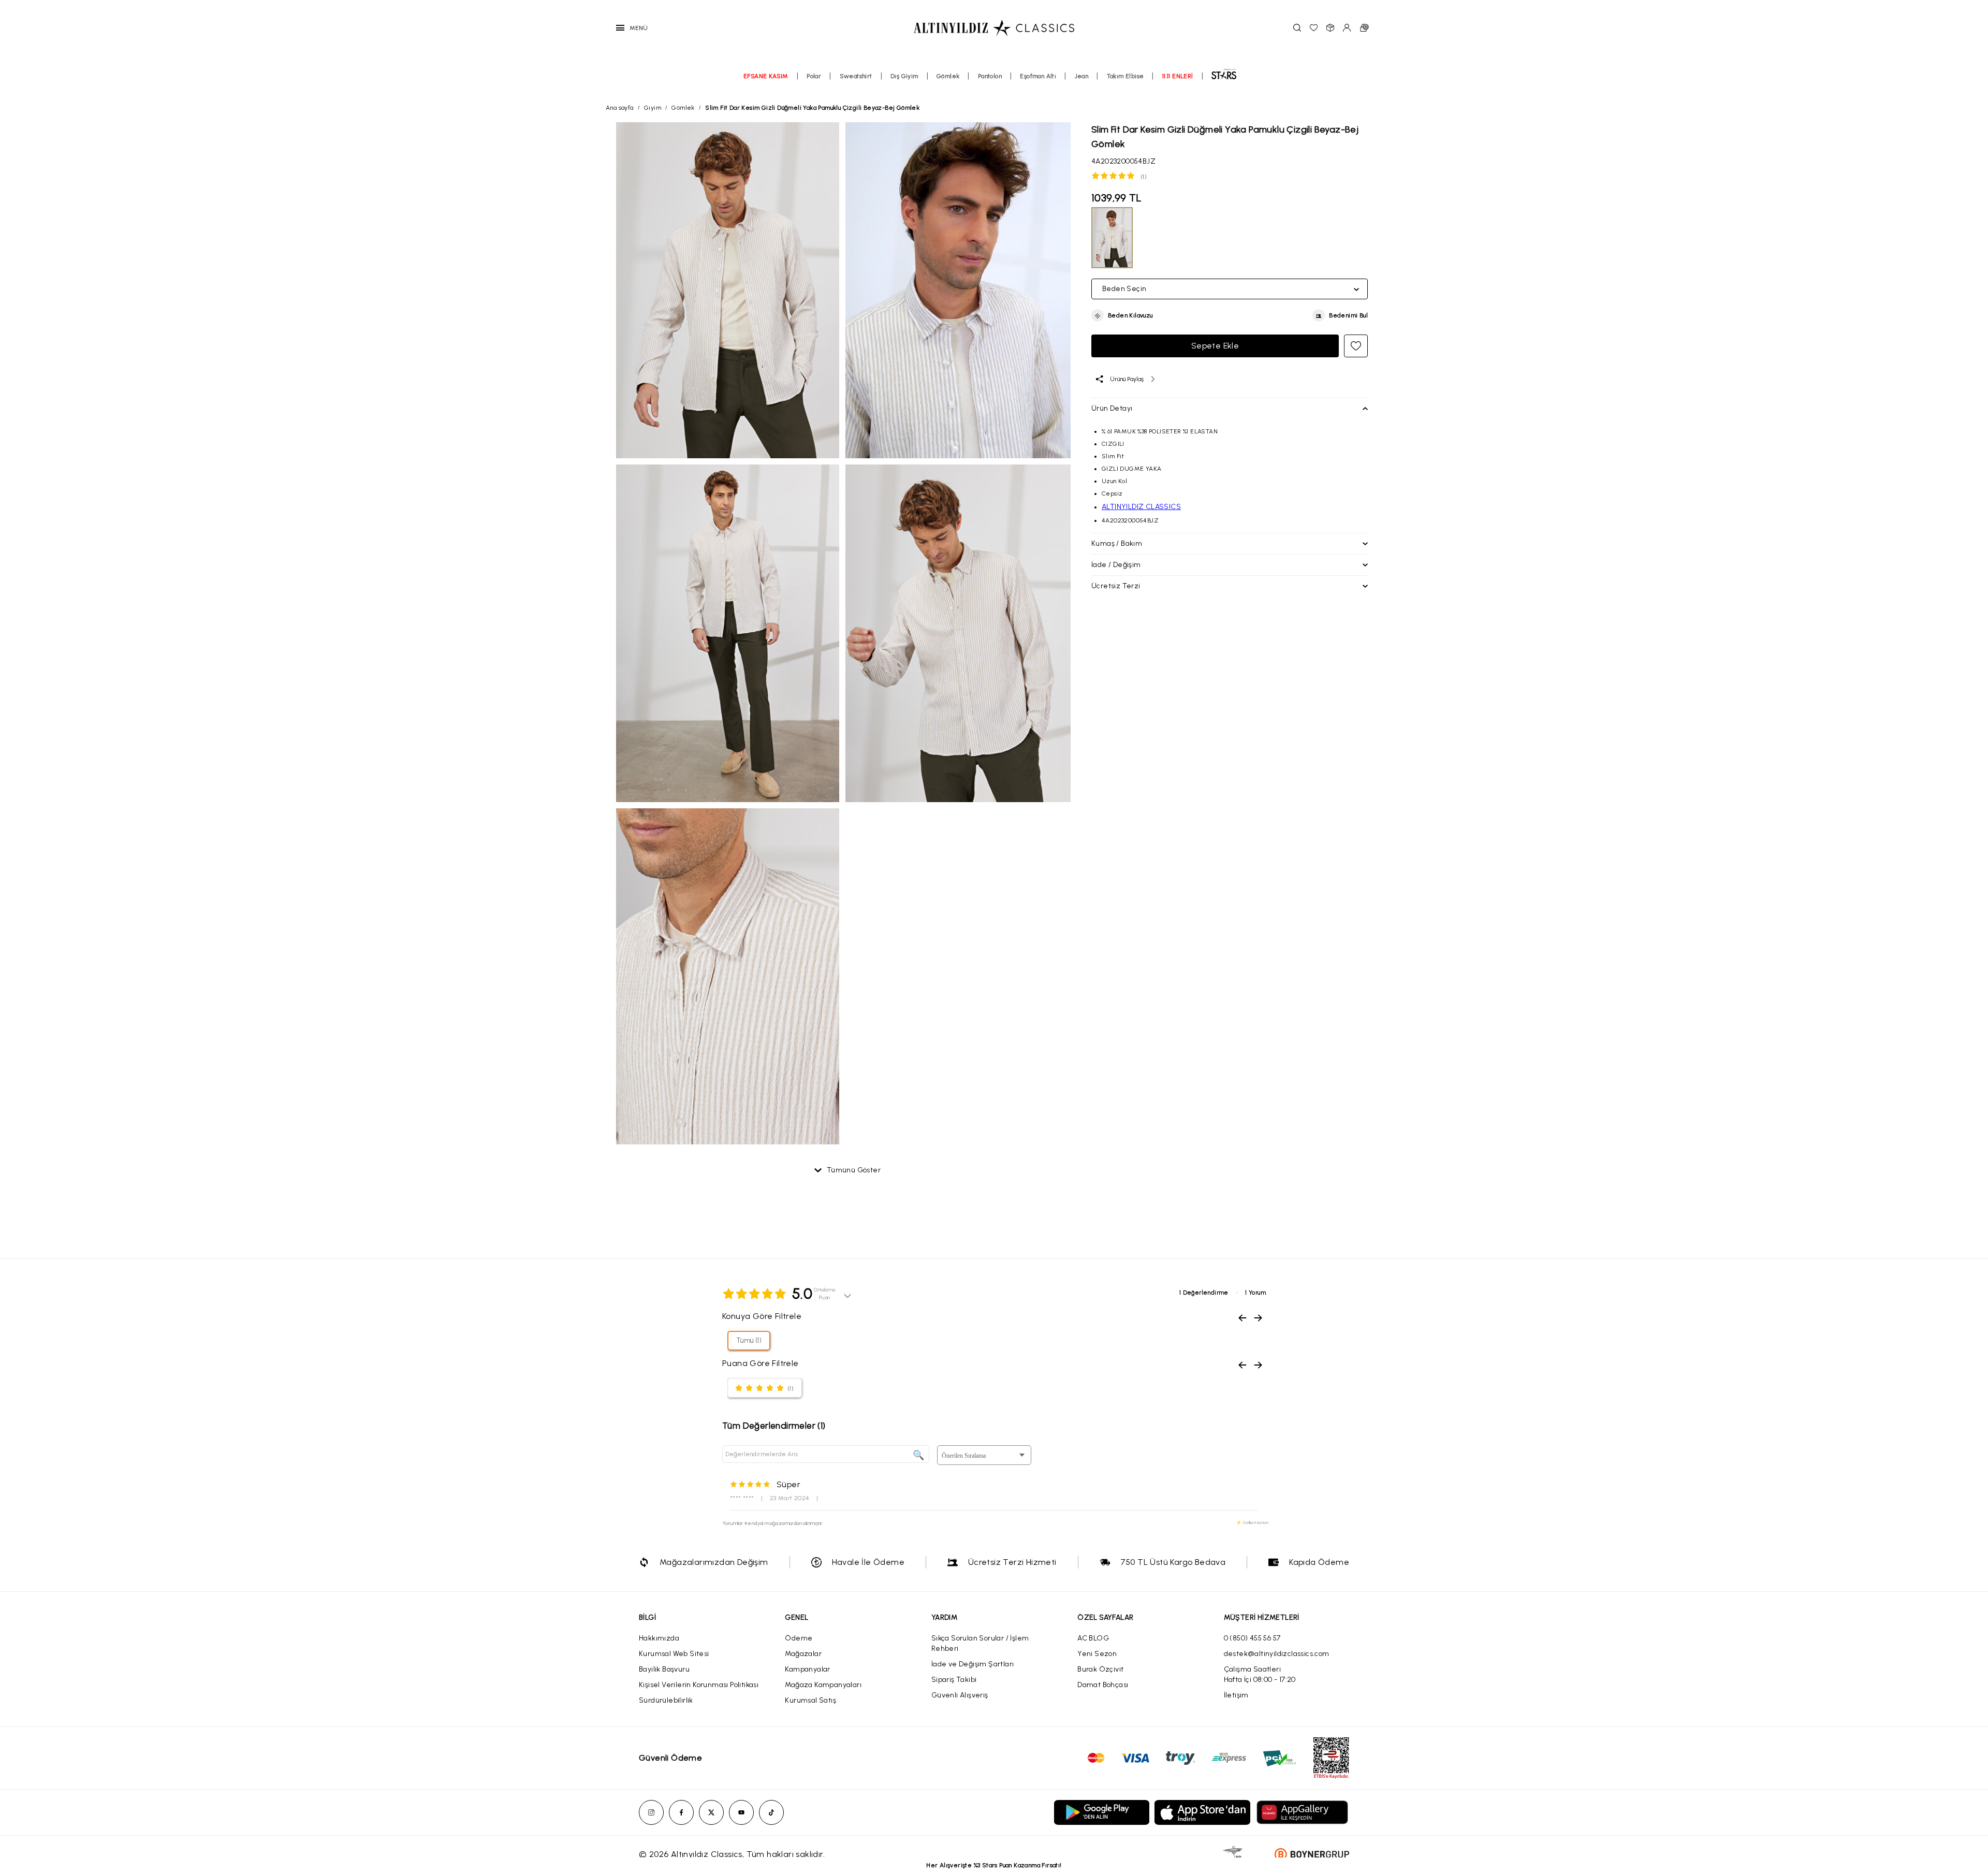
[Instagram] (651, 1812)
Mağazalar (803, 1654)
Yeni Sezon (1097, 1654)
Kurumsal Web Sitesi (674, 1654)
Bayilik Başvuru (664, 1669)
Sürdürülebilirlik (666, 1700)
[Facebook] (681, 1812)
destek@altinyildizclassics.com (1277, 1654)
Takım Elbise (1125, 76)
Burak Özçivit (1100, 1669)
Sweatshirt (856, 76)
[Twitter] (711, 1812)
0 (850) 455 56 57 (1252, 1638)
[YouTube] (741, 1812)
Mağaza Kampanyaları (823, 1685)
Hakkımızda (659, 1638)
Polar (814, 76)
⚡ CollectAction (1252, 1522)
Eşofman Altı (1038, 76)
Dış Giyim (904, 76)
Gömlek (948, 76)
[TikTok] (771, 1812)
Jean (1082, 76)
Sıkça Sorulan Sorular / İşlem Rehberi (980, 1643)
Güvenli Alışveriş (960, 1695)
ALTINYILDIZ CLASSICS (1141, 507)
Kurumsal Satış (810, 1700)
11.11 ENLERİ (1178, 76)
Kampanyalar (807, 1669)
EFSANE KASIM (766, 76)
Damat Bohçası (1103, 1685)
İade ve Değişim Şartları (973, 1664)
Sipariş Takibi (954, 1680)
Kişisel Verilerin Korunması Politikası (699, 1685)
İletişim (1236, 1695)
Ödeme (799, 1638)
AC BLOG (1093, 1638)
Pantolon (990, 76)
